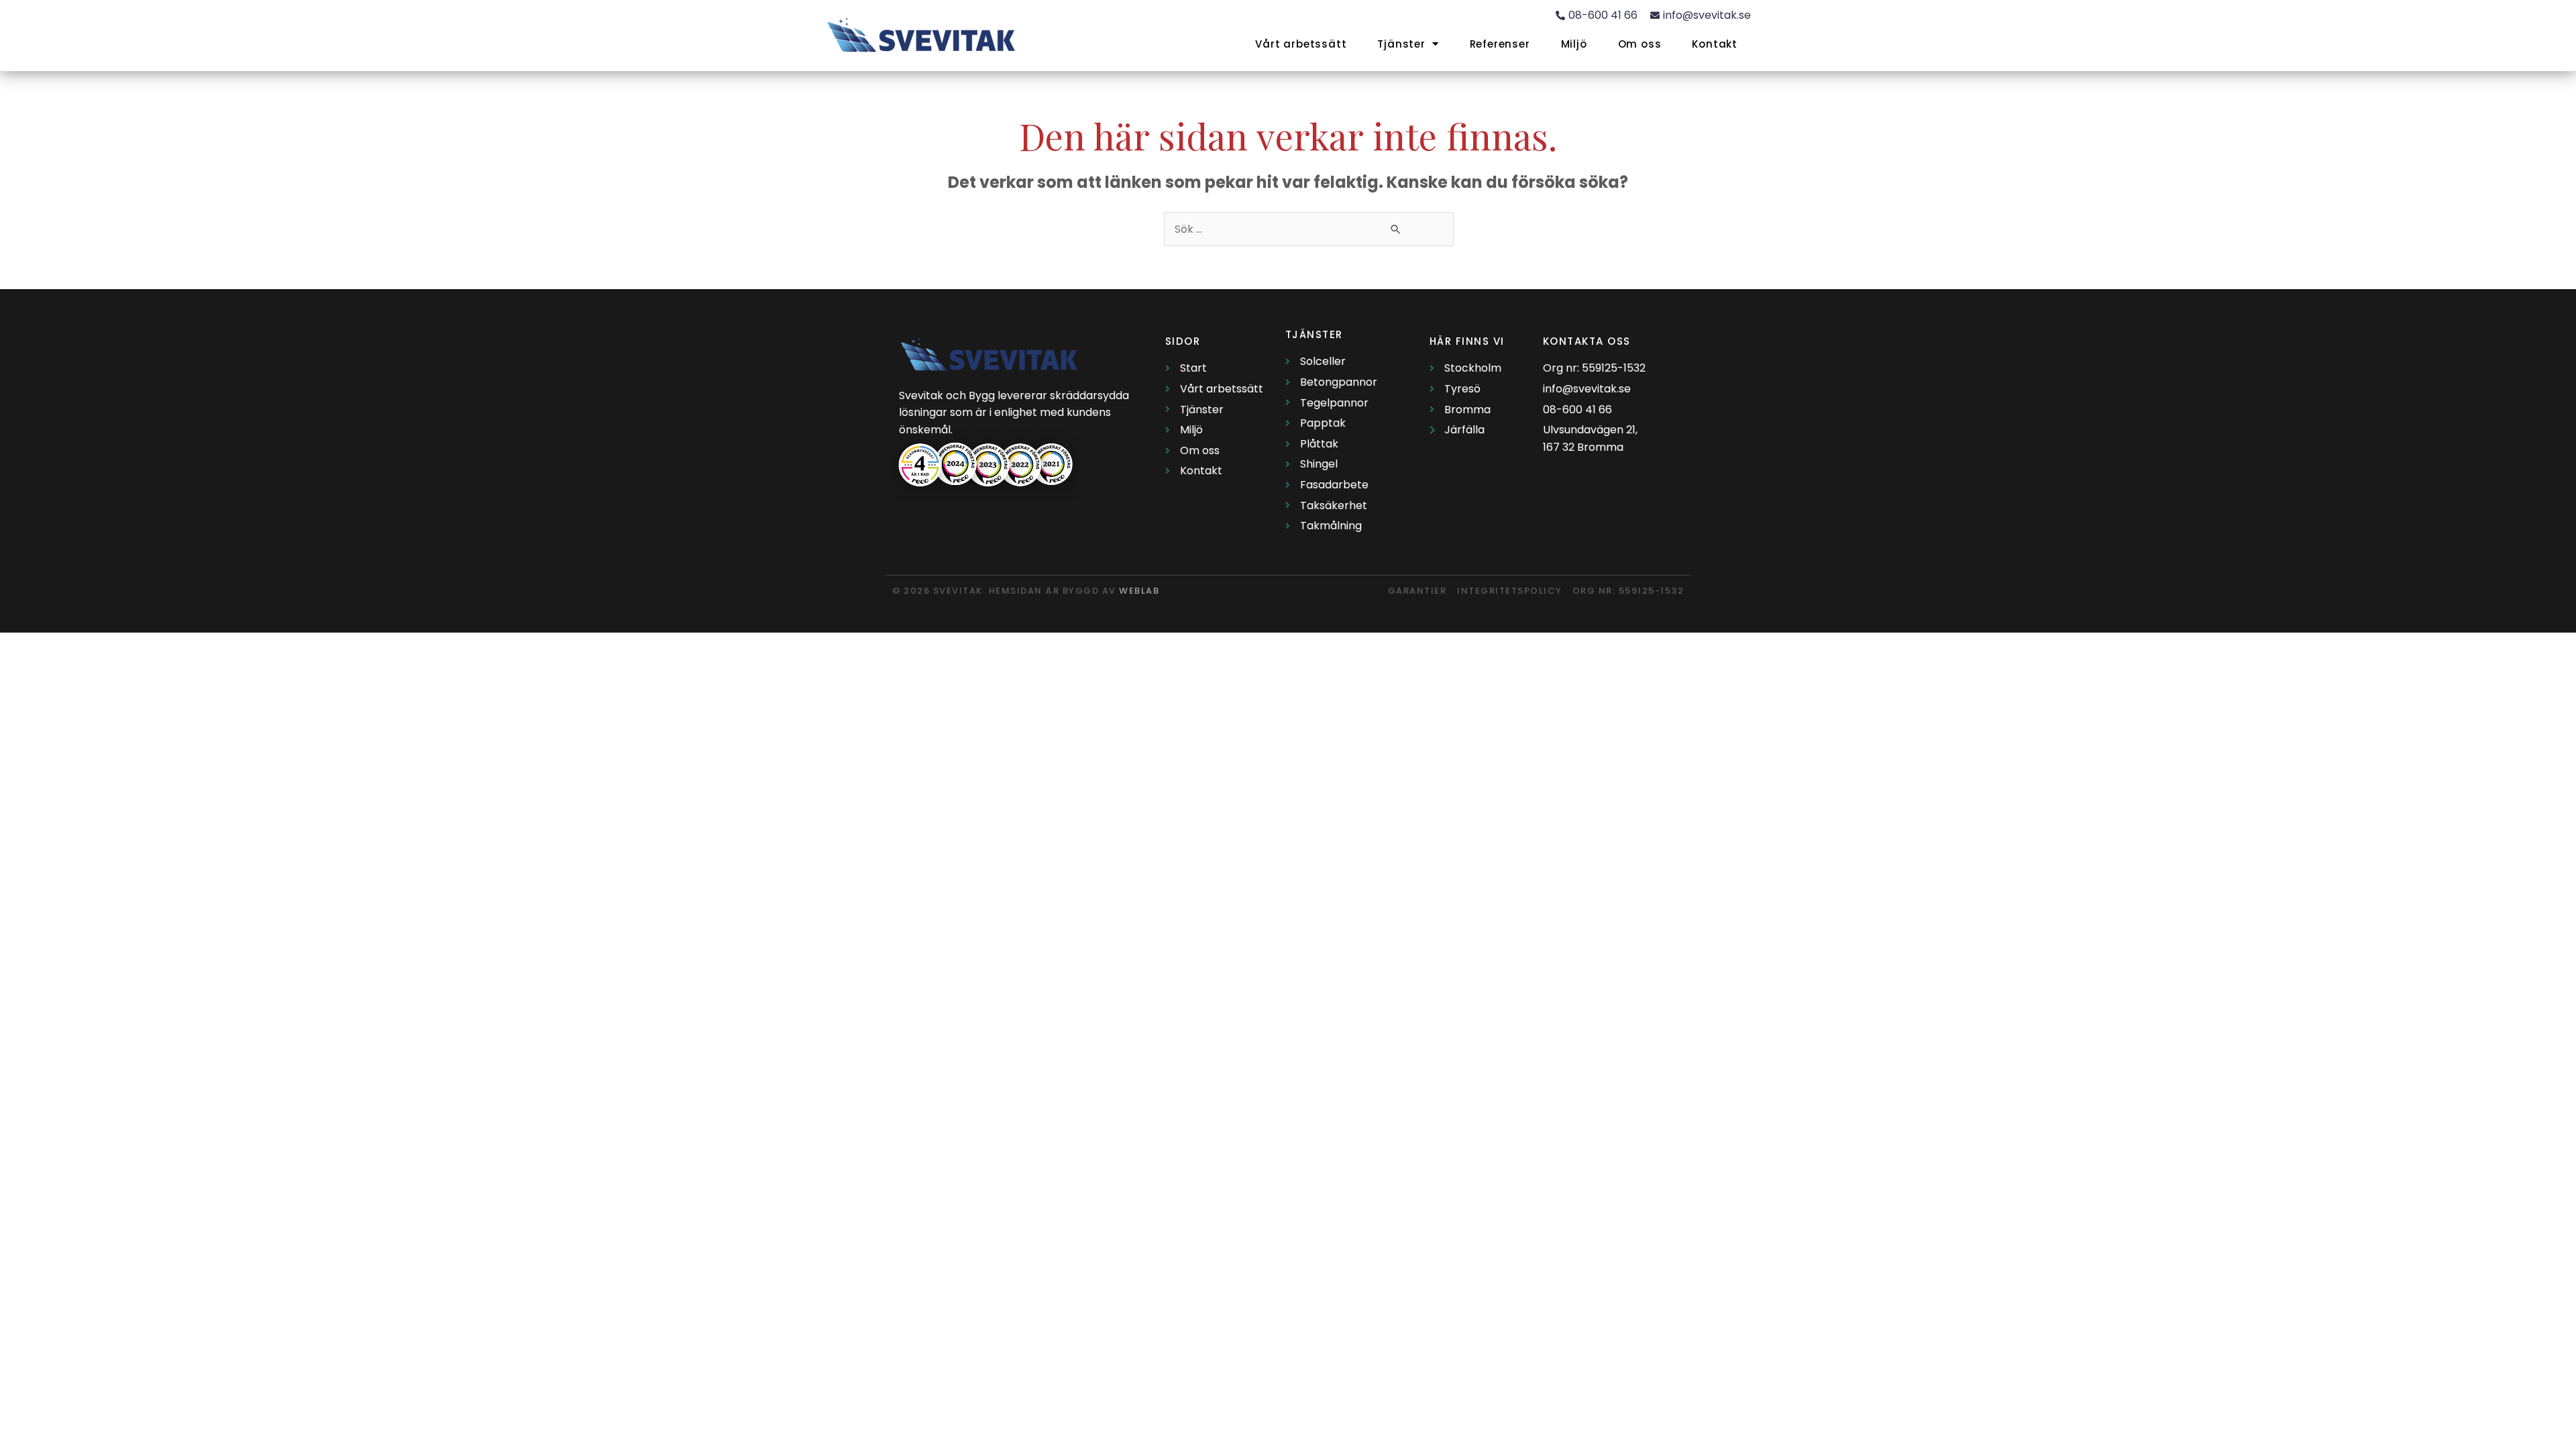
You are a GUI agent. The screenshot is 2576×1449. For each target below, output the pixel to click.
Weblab (1139, 591)
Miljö (1574, 44)
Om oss (1640, 44)
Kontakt (1715, 44)
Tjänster (1401, 44)
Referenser (1500, 44)
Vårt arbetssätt (1301, 44)
